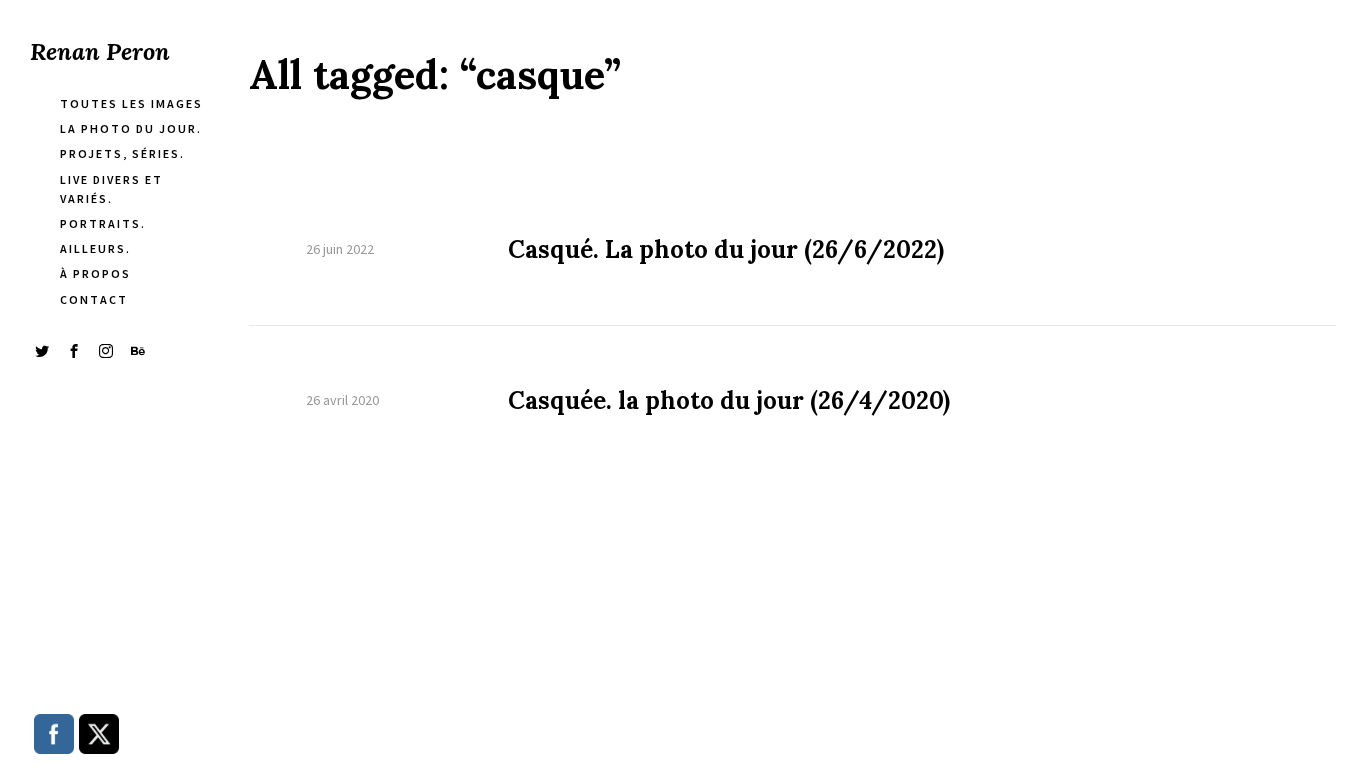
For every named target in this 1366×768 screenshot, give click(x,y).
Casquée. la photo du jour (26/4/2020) (729, 401)
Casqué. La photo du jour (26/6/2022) (726, 250)
